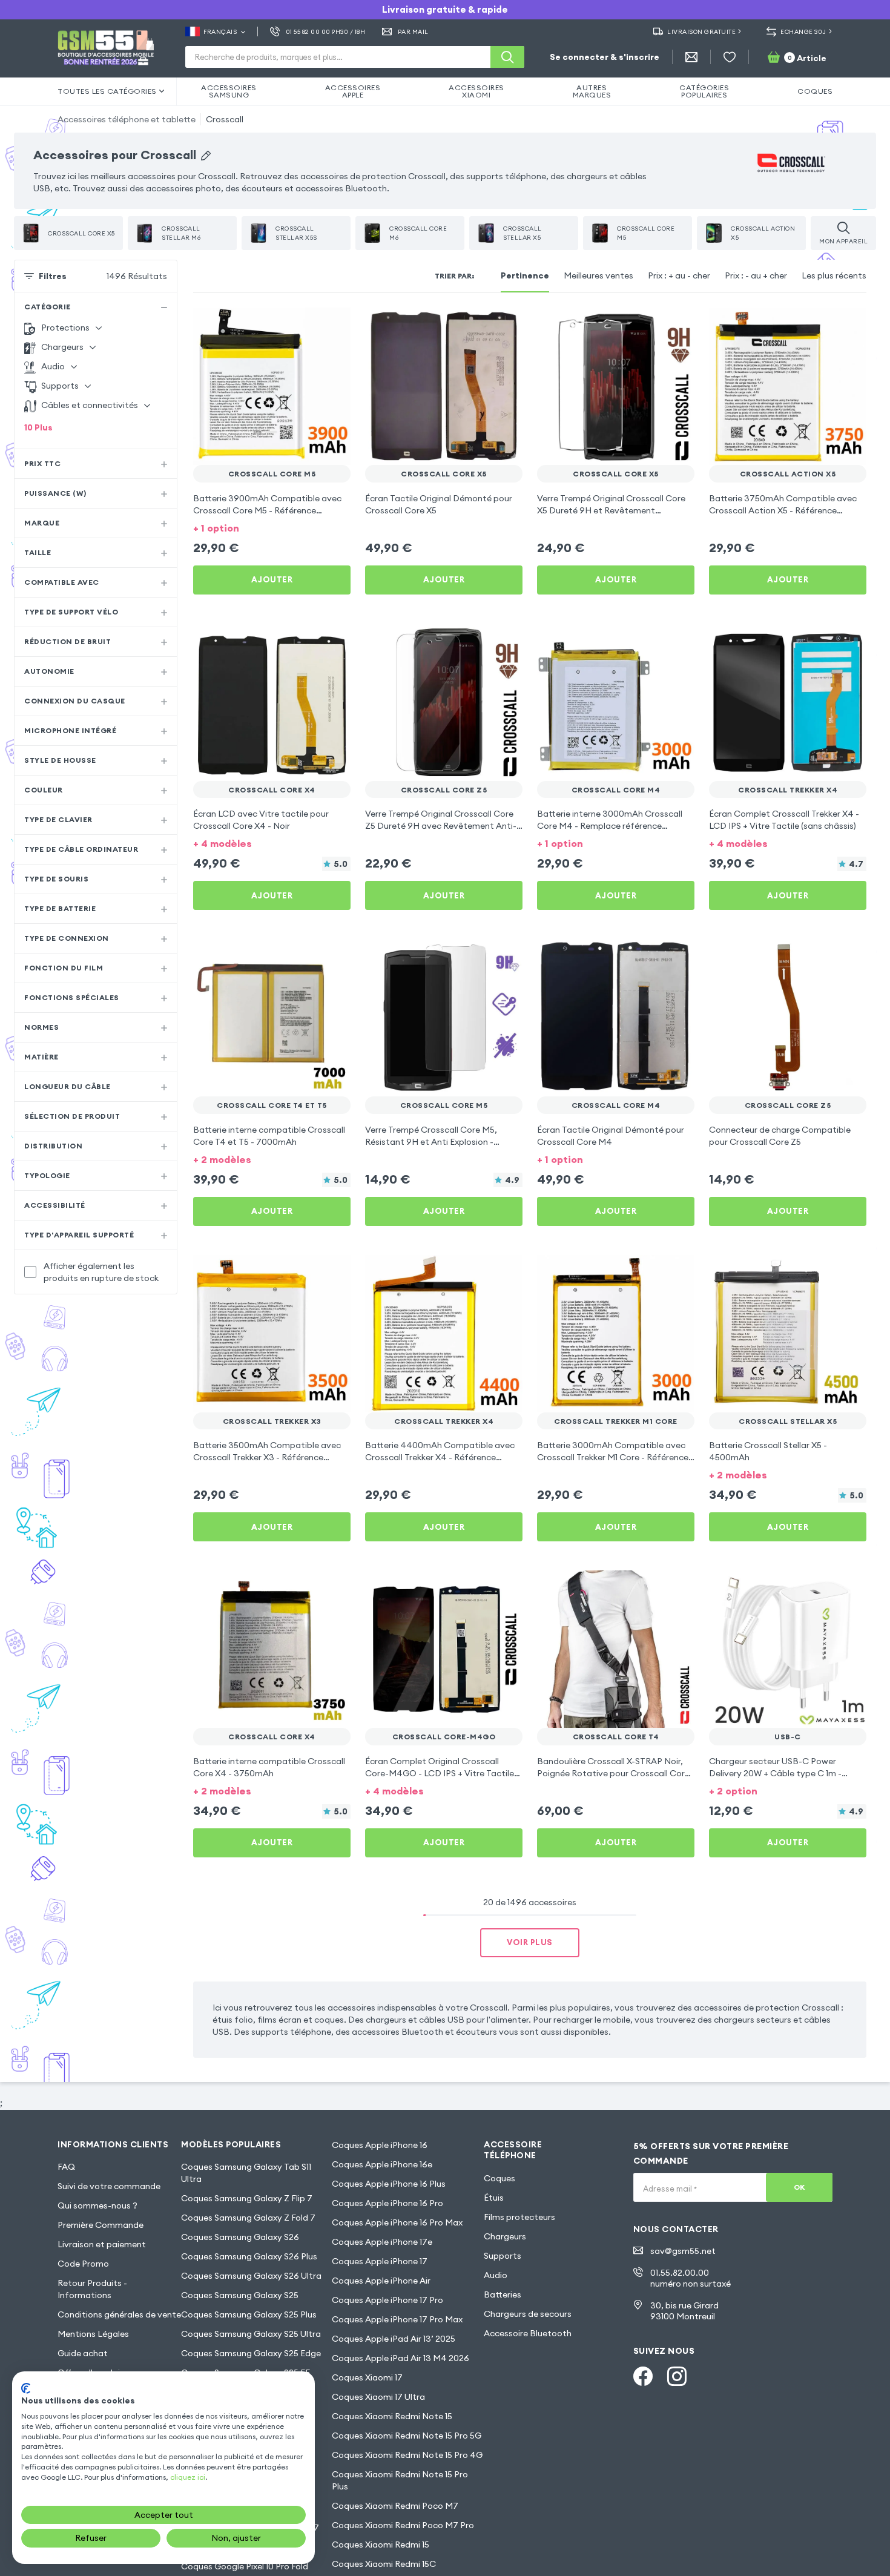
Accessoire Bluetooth (528, 2333)
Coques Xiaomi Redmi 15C (384, 2564)
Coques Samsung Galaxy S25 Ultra (251, 2334)
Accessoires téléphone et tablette (127, 119)
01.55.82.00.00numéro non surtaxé (691, 2278)
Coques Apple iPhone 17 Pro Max (397, 2319)
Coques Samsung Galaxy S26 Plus (249, 2256)
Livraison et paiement (102, 2244)
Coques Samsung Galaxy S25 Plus (249, 2314)
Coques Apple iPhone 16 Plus (389, 2184)
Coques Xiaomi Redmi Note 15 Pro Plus (400, 2480)
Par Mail (413, 32)
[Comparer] (309, 324)
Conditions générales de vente (119, 2314)
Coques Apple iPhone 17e (382, 2242)
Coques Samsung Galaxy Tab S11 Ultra (246, 2173)
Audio (496, 2275)
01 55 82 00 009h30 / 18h (325, 32)
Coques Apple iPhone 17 (380, 2261)
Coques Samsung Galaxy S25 (240, 2295)
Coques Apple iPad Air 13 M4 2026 (400, 2358)
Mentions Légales (93, 2334)
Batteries (503, 2294)
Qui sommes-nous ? (97, 2205)
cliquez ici (188, 2477)
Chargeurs (505, 2236)
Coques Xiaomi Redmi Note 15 (392, 2416)
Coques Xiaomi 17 (367, 2377)
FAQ (66, 2167)
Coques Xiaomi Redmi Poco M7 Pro (403, 2525)
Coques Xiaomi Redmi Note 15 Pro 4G (407, 2455)
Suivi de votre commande (109, 2186)
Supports (503, 2256)
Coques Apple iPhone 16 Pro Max (397, 2222)
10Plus (38, 427)
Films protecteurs (519, 2217)
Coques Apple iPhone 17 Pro (387, 2300)
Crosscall (225, 119)
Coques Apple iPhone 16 (380, 2145)
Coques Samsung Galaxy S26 (240, 2237)
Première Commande (101, 2225)
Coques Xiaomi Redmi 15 (381, 2545)
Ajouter (272, 579)
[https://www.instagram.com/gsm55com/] (677, 2376)
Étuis (494, 2198)
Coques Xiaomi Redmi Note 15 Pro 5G (407, 2436)
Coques (499, 2178)
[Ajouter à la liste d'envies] (334, 324)
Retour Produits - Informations (92, 2289)
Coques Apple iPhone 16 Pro (387, 2203)
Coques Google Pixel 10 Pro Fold (245, 2566)
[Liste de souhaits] (730, 57)
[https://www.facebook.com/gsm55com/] (643, 2376)
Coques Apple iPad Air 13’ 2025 (394, 2339)
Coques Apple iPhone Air (381, 2281)
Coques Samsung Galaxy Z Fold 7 (248, 2218)
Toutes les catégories (107, 91)
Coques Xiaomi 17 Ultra (378, 2397)
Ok (799, 2187)
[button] (272, 527)
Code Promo (83, 2264)
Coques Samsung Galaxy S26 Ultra (251, 2276)
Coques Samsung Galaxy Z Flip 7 (247, 2198)
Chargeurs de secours (528, 2314)
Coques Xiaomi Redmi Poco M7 (395, 2506)
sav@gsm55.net (683, 2251)
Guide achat (83, 2353)
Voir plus (530, 1942)
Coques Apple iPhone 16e (382, 2164)
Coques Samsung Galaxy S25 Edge (251, 2353)
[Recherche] (507, 57)
